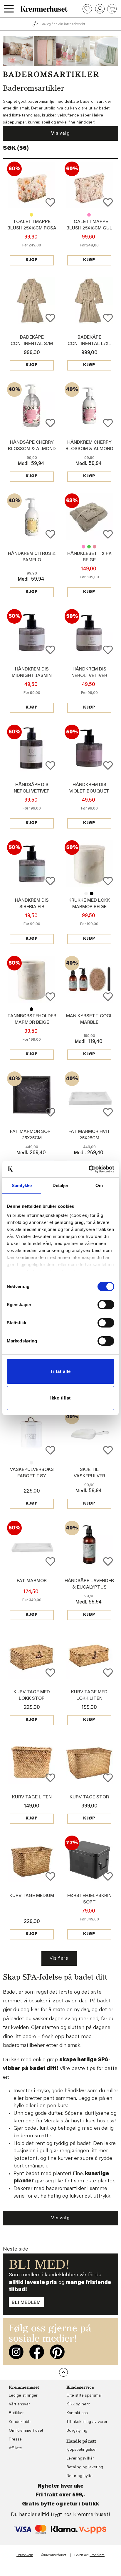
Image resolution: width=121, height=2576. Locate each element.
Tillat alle (60, 1371)
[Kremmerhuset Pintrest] (57, 2352)
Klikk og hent (78, 2405)
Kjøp (32, 260)
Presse (15, 2440)
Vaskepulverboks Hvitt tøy (31, 1463)
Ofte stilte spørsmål (84, 2396)
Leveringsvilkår (80, 2459)
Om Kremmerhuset (26, 2431)
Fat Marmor (32, 1581)
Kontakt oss (77, 2413)
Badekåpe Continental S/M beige (32, 344)
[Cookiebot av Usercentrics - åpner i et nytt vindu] (89, 1169)
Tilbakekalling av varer (87, 2422)
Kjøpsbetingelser (82, 2450)
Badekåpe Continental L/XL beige (89, 344)
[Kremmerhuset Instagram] (16, 2352)
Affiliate (15, 2448)
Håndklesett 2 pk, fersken (95, 547)
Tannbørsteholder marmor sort (31, 1009)
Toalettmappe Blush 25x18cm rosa (89, 215)
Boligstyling (77, 2431)
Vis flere (59, 1958)
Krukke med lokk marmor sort (92, 893)
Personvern (25, 2555)
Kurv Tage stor (89, 1797)
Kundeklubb (20, 2422)
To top (63, 2372)
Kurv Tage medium (32, 1896)
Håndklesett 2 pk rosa (83, 547)
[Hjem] (44, 9)
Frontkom (97, 2555)
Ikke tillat (60, 1398)
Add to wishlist (50, 202)
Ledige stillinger (23, 2396)
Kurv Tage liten (32, 1797)
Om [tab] (99, 1185)
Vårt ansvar (19, 2405)
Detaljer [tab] (61, 1185)
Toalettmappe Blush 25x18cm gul (31, 215)
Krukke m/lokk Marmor (86, 893)
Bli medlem (26, 2303)
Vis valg (60, 133)
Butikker (16, 2413)
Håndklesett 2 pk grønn (89, 547)
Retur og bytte (79, 2476)
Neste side (16, 2249)
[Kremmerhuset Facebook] (37, 2352)
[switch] (106, 1305)
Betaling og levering (85, 2467)
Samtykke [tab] (22, 1185)
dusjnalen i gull (31, 2151)
